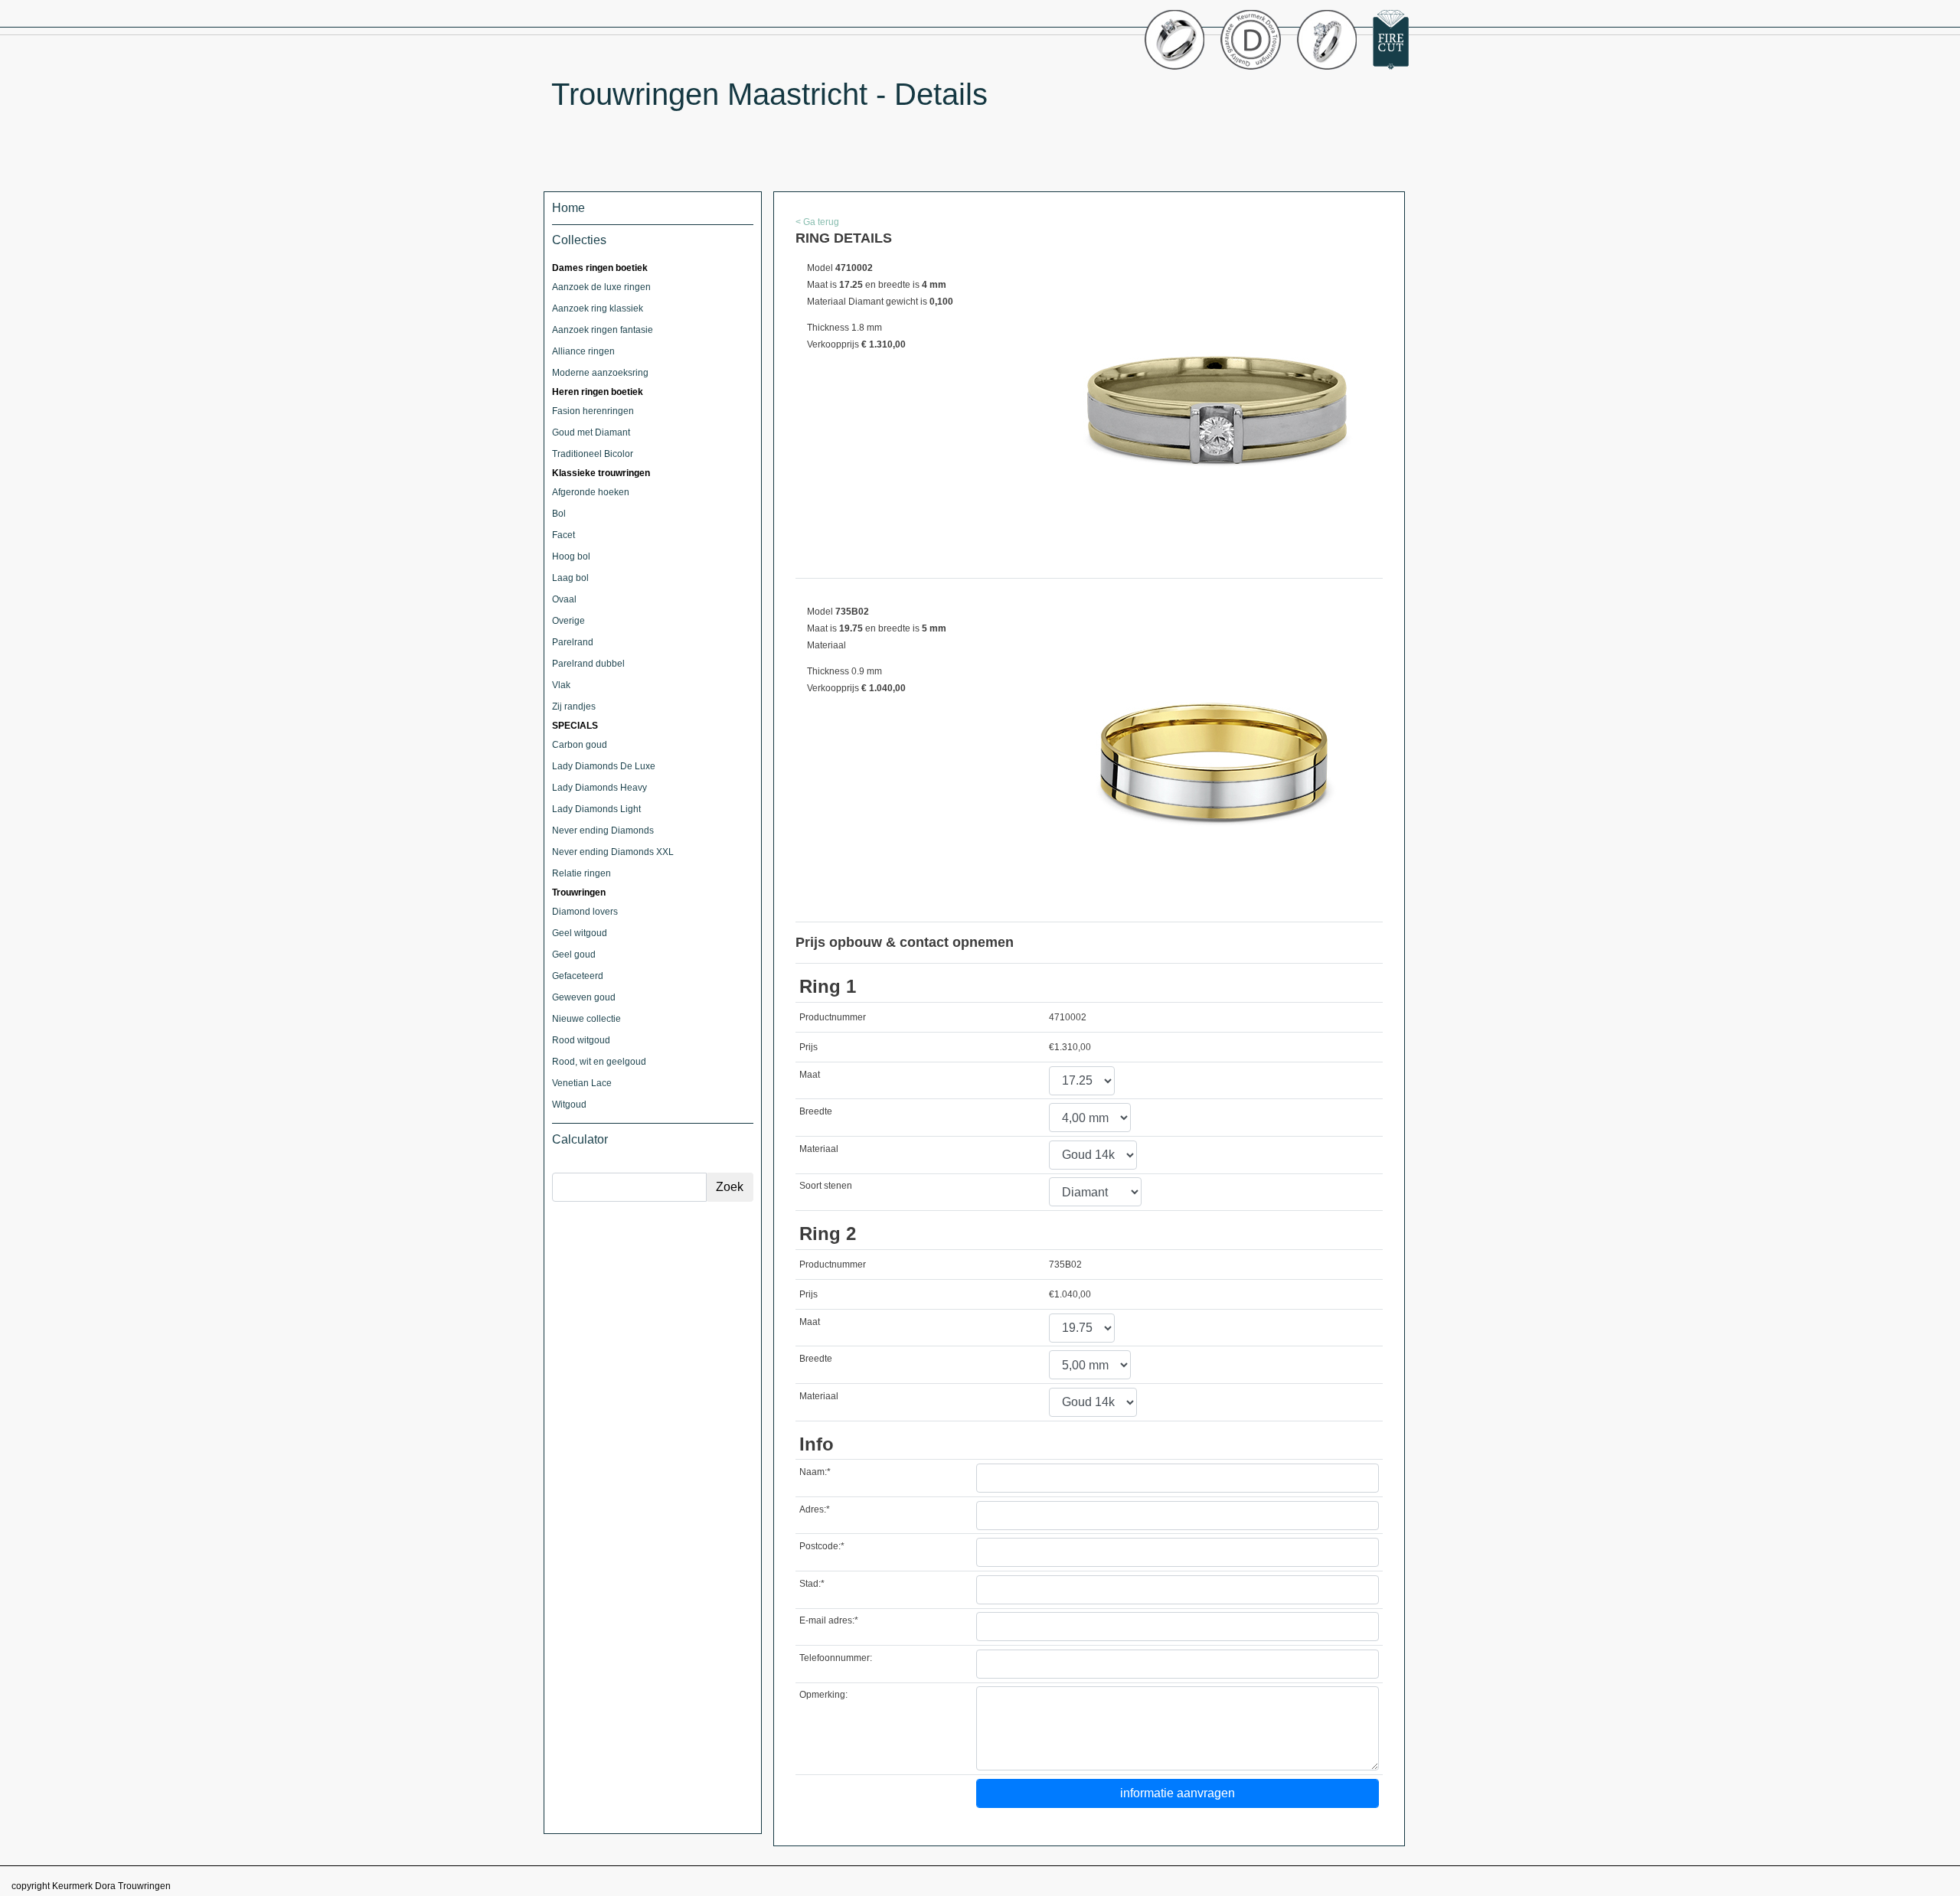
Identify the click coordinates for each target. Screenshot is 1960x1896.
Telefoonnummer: (836, 1658)
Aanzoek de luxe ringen (601, 287)
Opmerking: (823, 1695)
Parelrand (573, 642)
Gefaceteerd (578, 976)
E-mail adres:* (829, 1620)
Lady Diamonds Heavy (599, 788)
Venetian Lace (582, 1083)
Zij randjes (574, 707)
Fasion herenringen (593, 411)
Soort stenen (826, 1186)
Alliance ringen (583, 351)
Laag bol (570, 578)
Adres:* (815, 1509)
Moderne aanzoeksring (600, 373)
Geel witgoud (580, 933)
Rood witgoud (581, 1040)
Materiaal (819, 1149)
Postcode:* (822, 1546)
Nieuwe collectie (586, 1019)
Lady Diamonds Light (596, 809)
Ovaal (564, 599)
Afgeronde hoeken (591, 492)
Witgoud (569, 1105)
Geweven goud (584, 997)
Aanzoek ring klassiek (598, 308)
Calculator (580, 1139)
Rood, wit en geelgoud (599, 1062)
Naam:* (815, 1472)
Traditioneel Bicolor (593, 454)
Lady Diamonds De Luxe (604, 766)
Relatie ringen (581, 873)
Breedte (816, 1111)
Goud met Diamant (591, 432)
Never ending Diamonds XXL (613, 852)
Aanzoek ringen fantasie (603, 330)
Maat (810, 1075)
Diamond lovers (585, 912)
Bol (559, 514)
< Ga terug (817, 222)
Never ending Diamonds (603, 831)
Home (568, 208)
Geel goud (574, 955)
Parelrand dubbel (588, 664)
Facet (563, 535)
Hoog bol (571, 556)
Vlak (561, 685)
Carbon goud (580, 745)
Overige (568, 621)
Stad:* (812, 1584)
